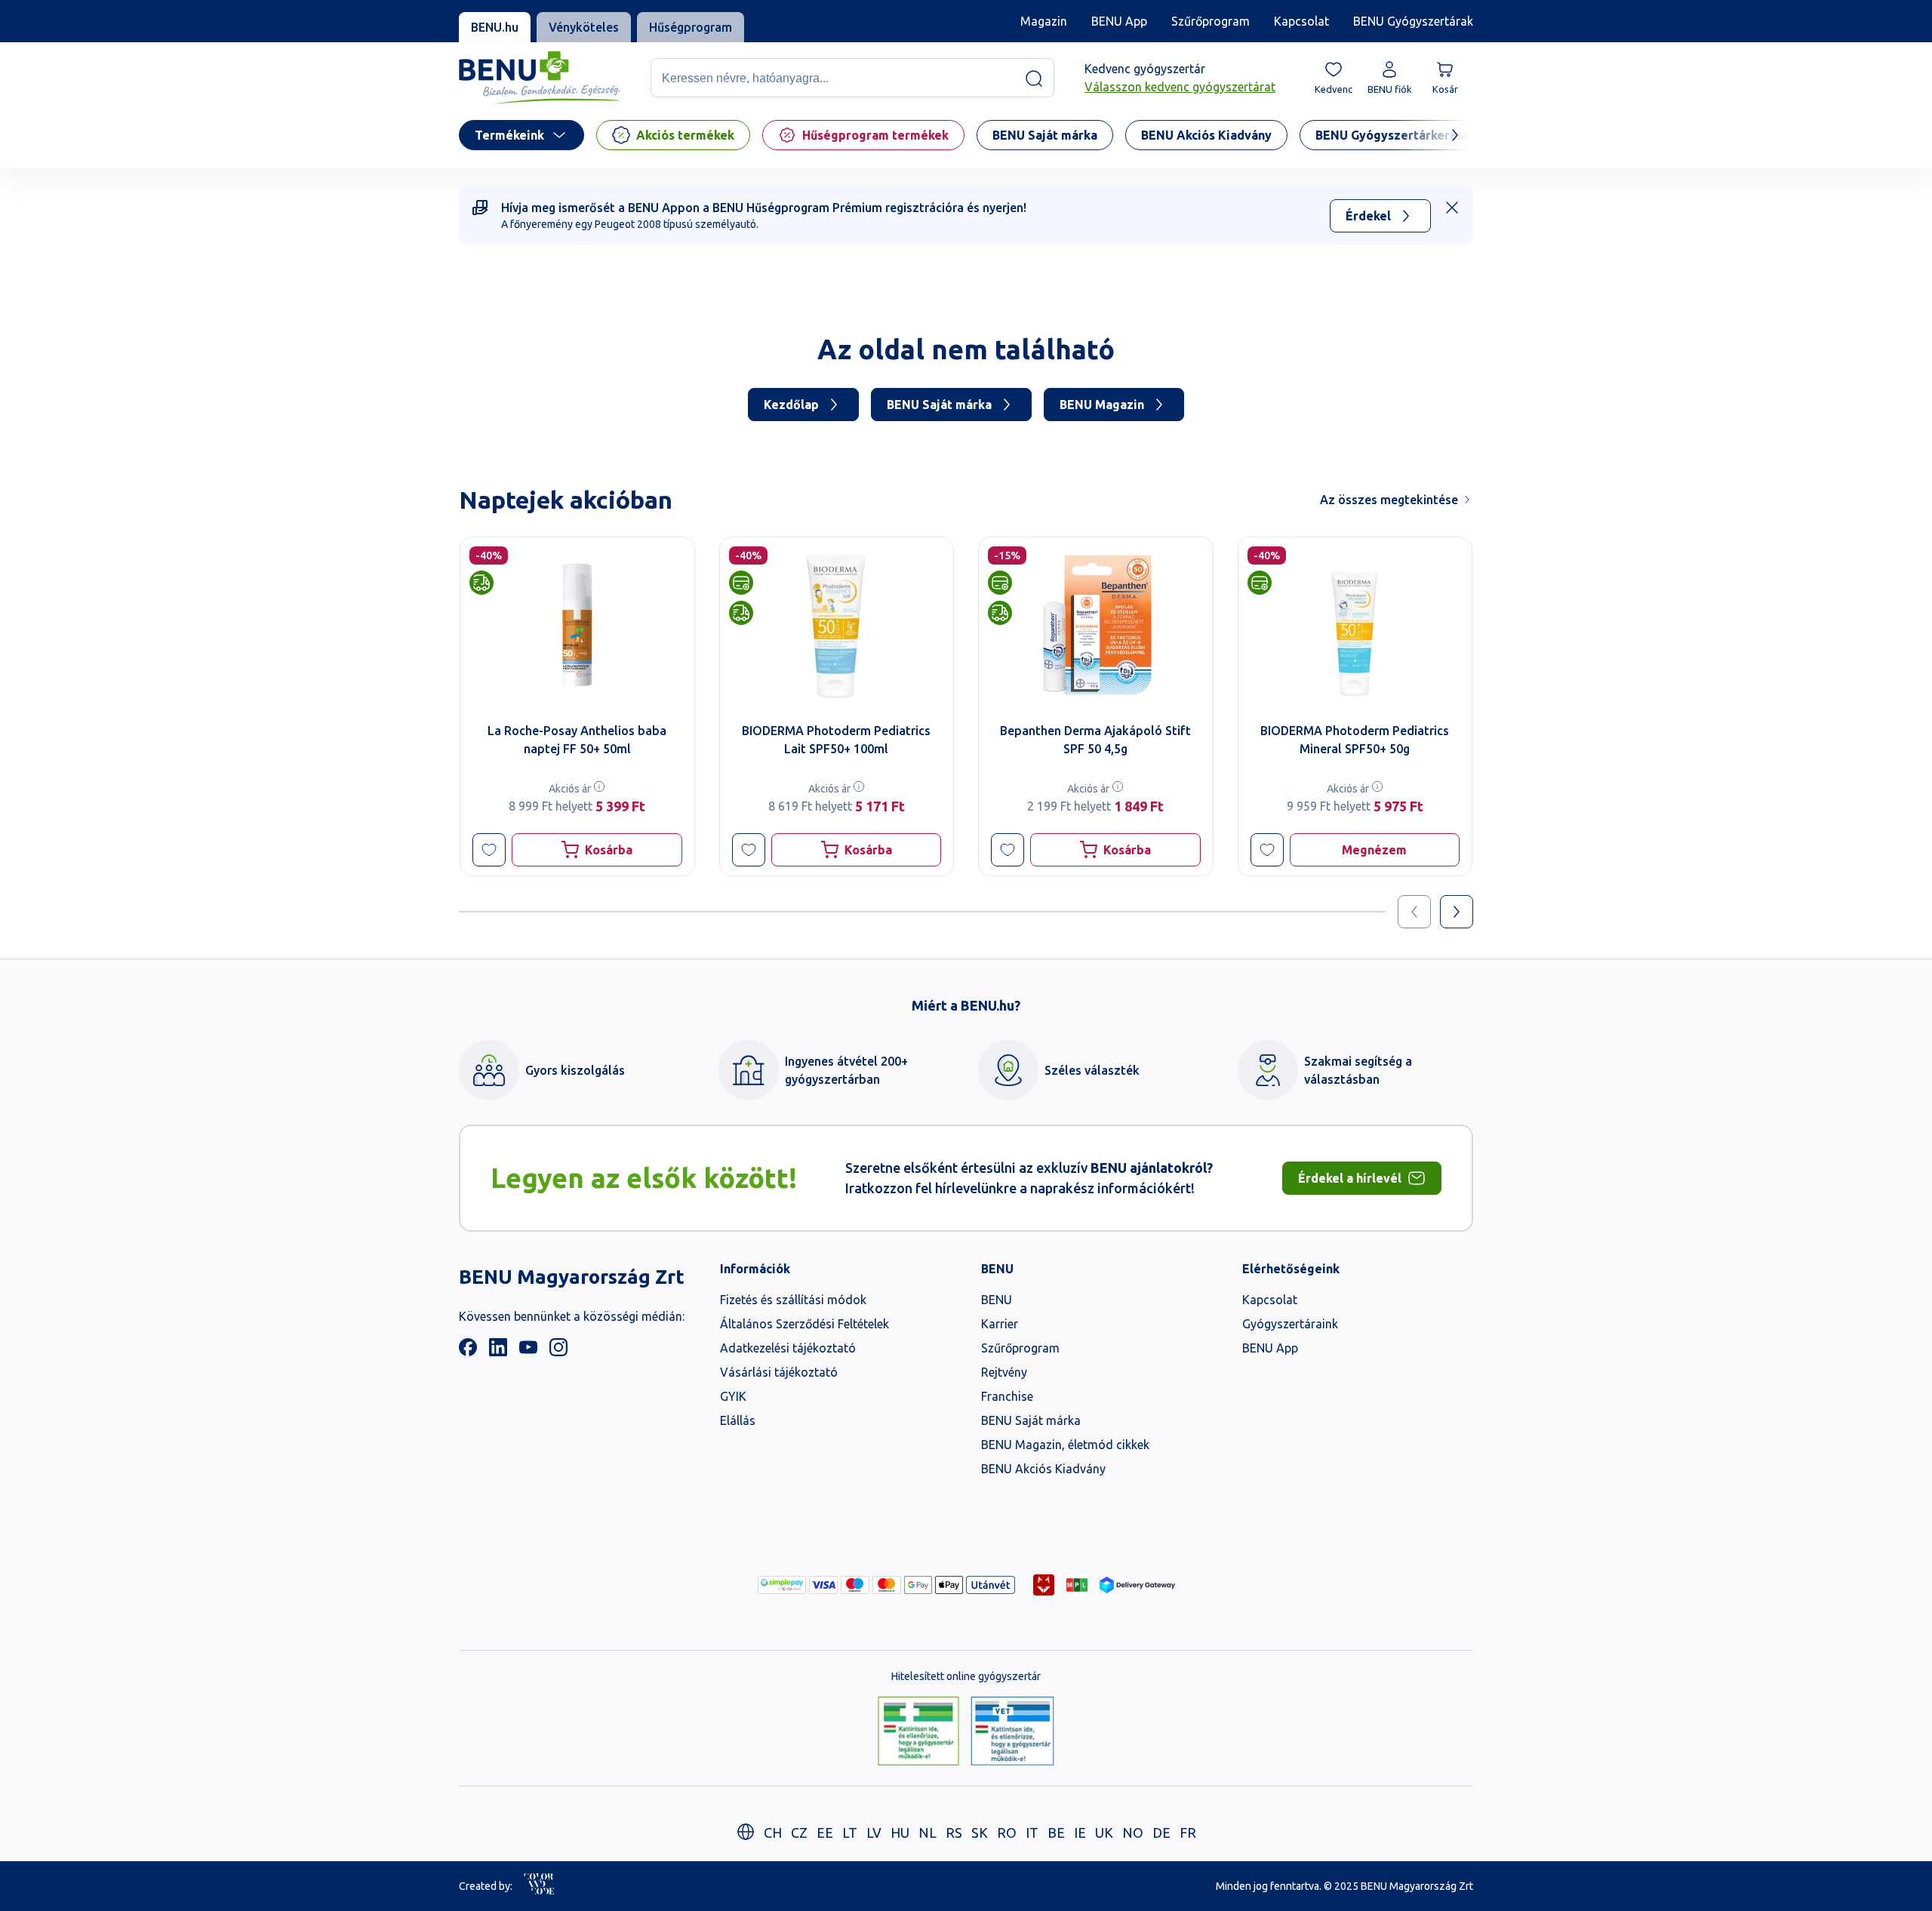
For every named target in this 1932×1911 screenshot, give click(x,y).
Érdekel (1368, 216)
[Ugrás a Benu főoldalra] (540, 78)
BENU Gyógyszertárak (1413, 21)
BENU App (1119, 21)
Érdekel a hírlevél (1350, 1178)
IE (1080, 1833)
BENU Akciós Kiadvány (1043, 1469)
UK (1104, 1833)
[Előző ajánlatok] (1414, 912)
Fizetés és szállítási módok (793, 1300)
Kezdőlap (791, 405)
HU (900, 1833)
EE (825, 1833)
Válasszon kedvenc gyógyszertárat (1180, 88)
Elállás (738, 1420)
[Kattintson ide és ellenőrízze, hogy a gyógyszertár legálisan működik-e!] (918, 1732)
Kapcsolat (1301, 21)
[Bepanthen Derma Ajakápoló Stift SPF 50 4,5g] (1096, 625)
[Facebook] (468, 1352)
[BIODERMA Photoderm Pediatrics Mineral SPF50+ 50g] (1355, 625)
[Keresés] (1034, 78)
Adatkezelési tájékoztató (788, 1348)
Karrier (1000, 1324)
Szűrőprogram (1211, 21)
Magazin (1044, 21)
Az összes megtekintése (1389, 500)
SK (980, 1833)
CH (773, 1833)
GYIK (733, 1396)
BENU (997, 1300)
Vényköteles (584, 27)
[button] (489, 850)
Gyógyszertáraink (1290, 1324)
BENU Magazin (1102, 405)
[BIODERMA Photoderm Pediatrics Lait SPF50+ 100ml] (837, 625)
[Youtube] (528, 1352)
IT (1032, 1833)
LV (874, 1833)
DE (1161, 1833)
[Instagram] (558, 1352)
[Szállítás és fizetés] (782, 1585)
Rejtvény (1004, 1372)
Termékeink (509, 135)
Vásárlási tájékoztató (779, 1372)
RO (1007, 1833)
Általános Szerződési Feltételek (804, 1324)
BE (1056, 1833)
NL (928, 1833)
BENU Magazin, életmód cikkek (1065, 1445)
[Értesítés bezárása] (1452, 208)
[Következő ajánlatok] (1457, 912)
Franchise (1007, 1396)
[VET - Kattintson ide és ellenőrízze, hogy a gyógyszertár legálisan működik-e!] (1012, 1732)
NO (1133, 1833)
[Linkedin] (498, 1352)
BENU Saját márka (939, 405)
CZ (799, 1833)
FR (1188, 1833)
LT (850, 1833)
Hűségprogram (691, 27)
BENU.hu (495, 27)
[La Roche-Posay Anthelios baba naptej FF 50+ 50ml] (577, 625)
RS (954, 1833)
